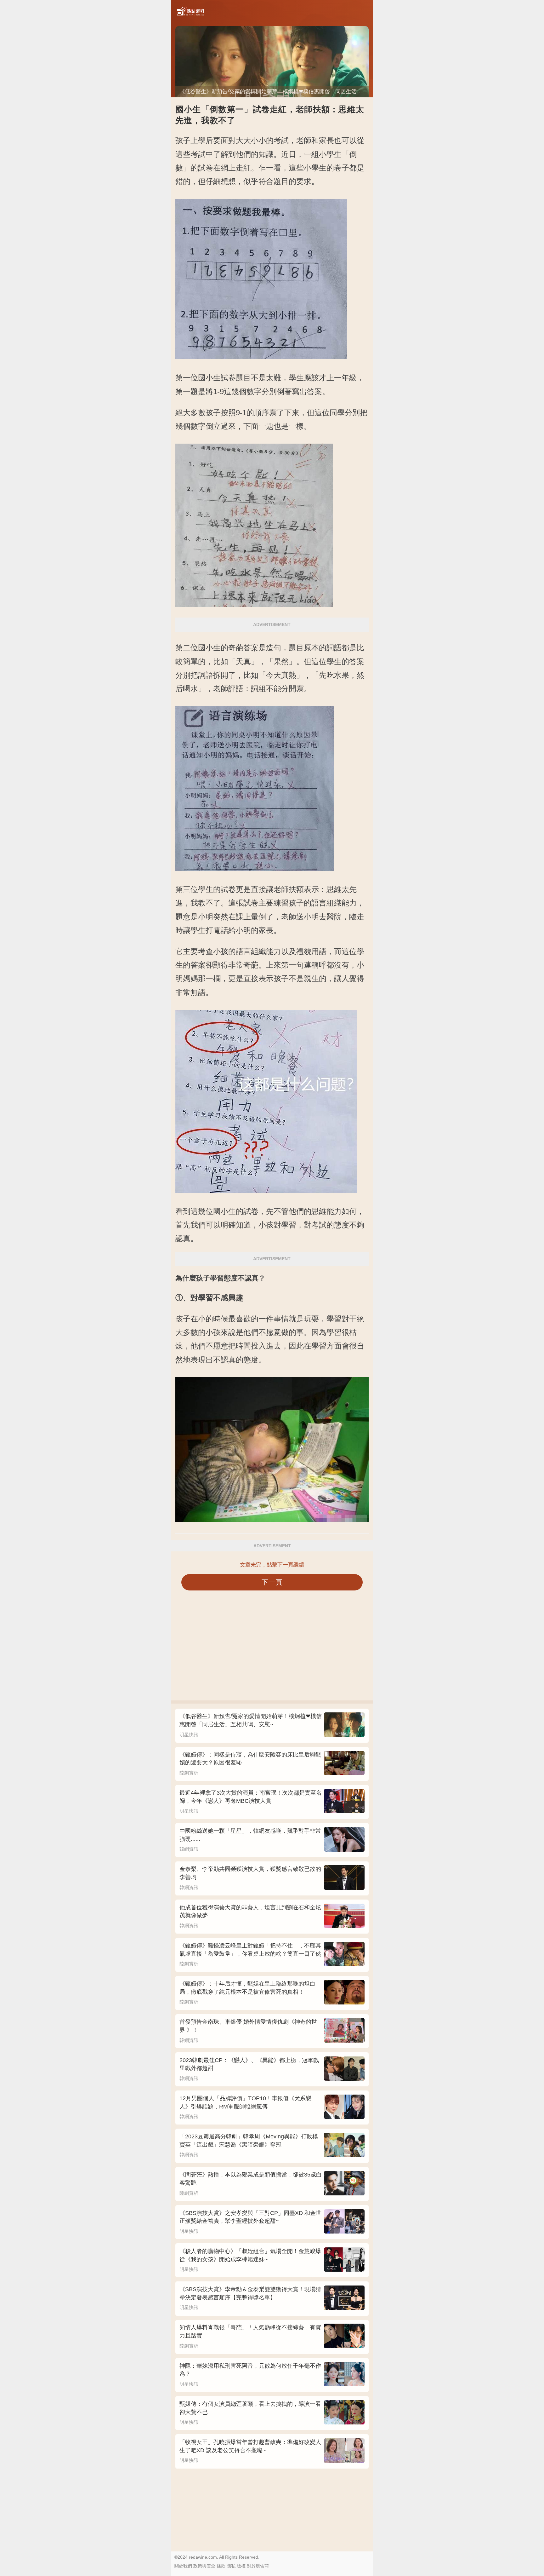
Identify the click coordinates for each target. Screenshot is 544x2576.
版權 (241, 2566)
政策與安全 (204, 2566)
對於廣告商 (258, 2566)
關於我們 (183, 2566)
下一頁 (272, 1582)
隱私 (231, 2566)
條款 (221, 2566)
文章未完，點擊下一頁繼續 (272, 1565)
